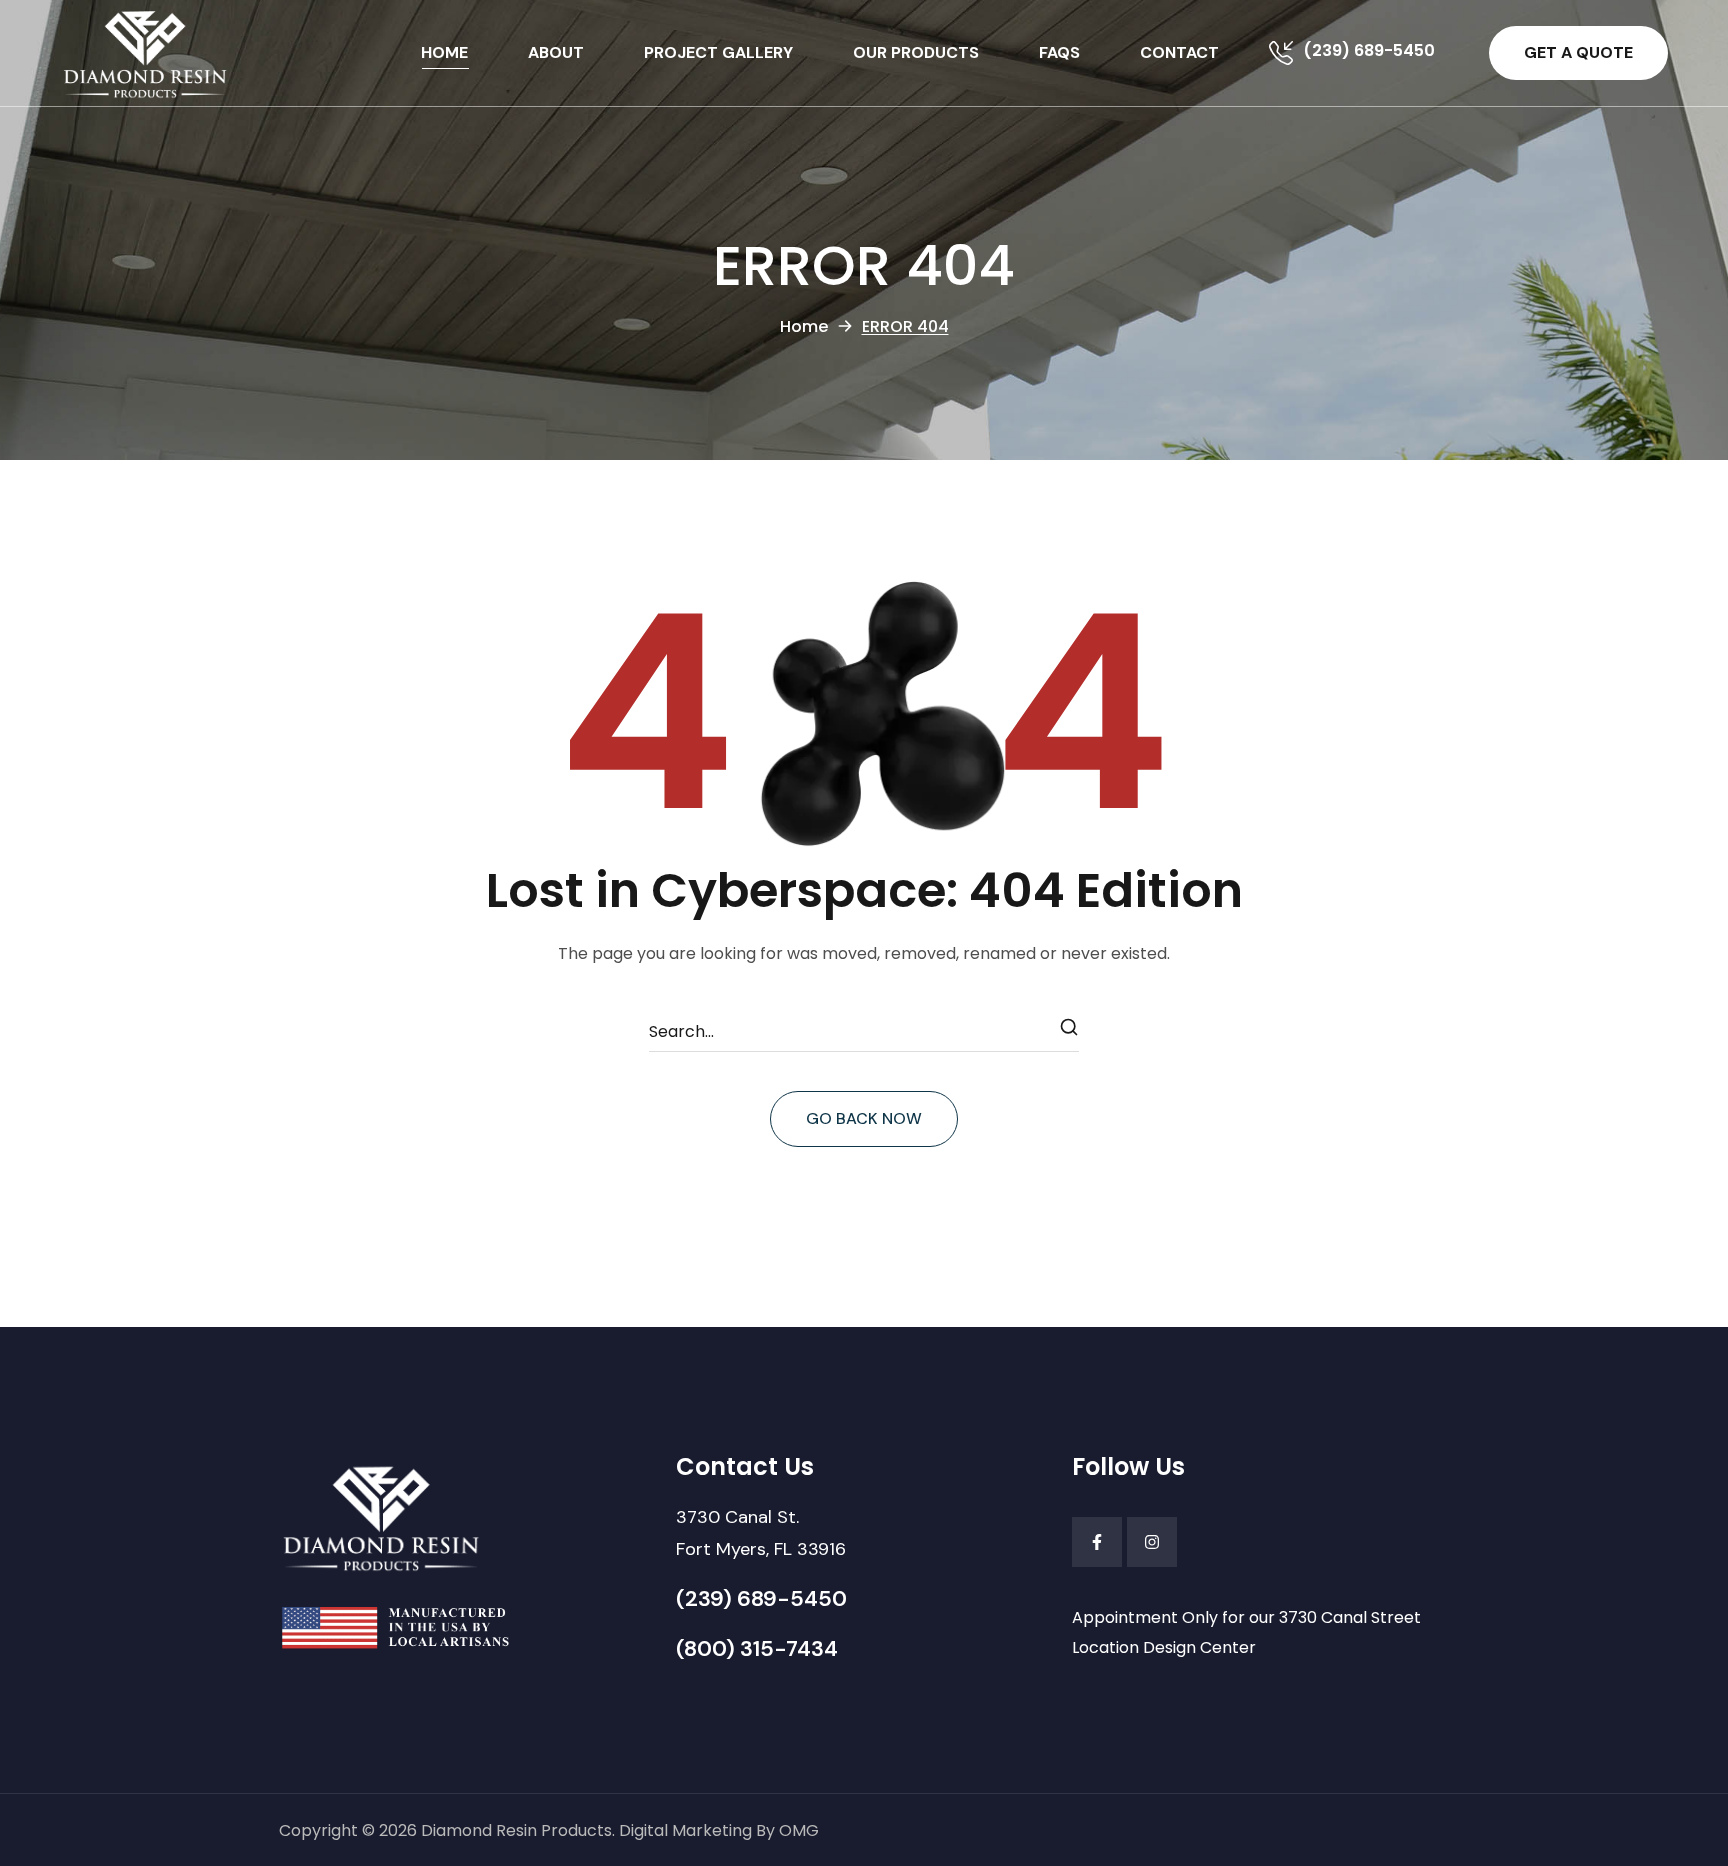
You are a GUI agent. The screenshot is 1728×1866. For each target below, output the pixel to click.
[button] (1578, 53)
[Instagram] (1152, 1542)
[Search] (1070, 1032)
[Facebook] (1097, 1542)
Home (804, 326)
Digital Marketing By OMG (719, 1830)
